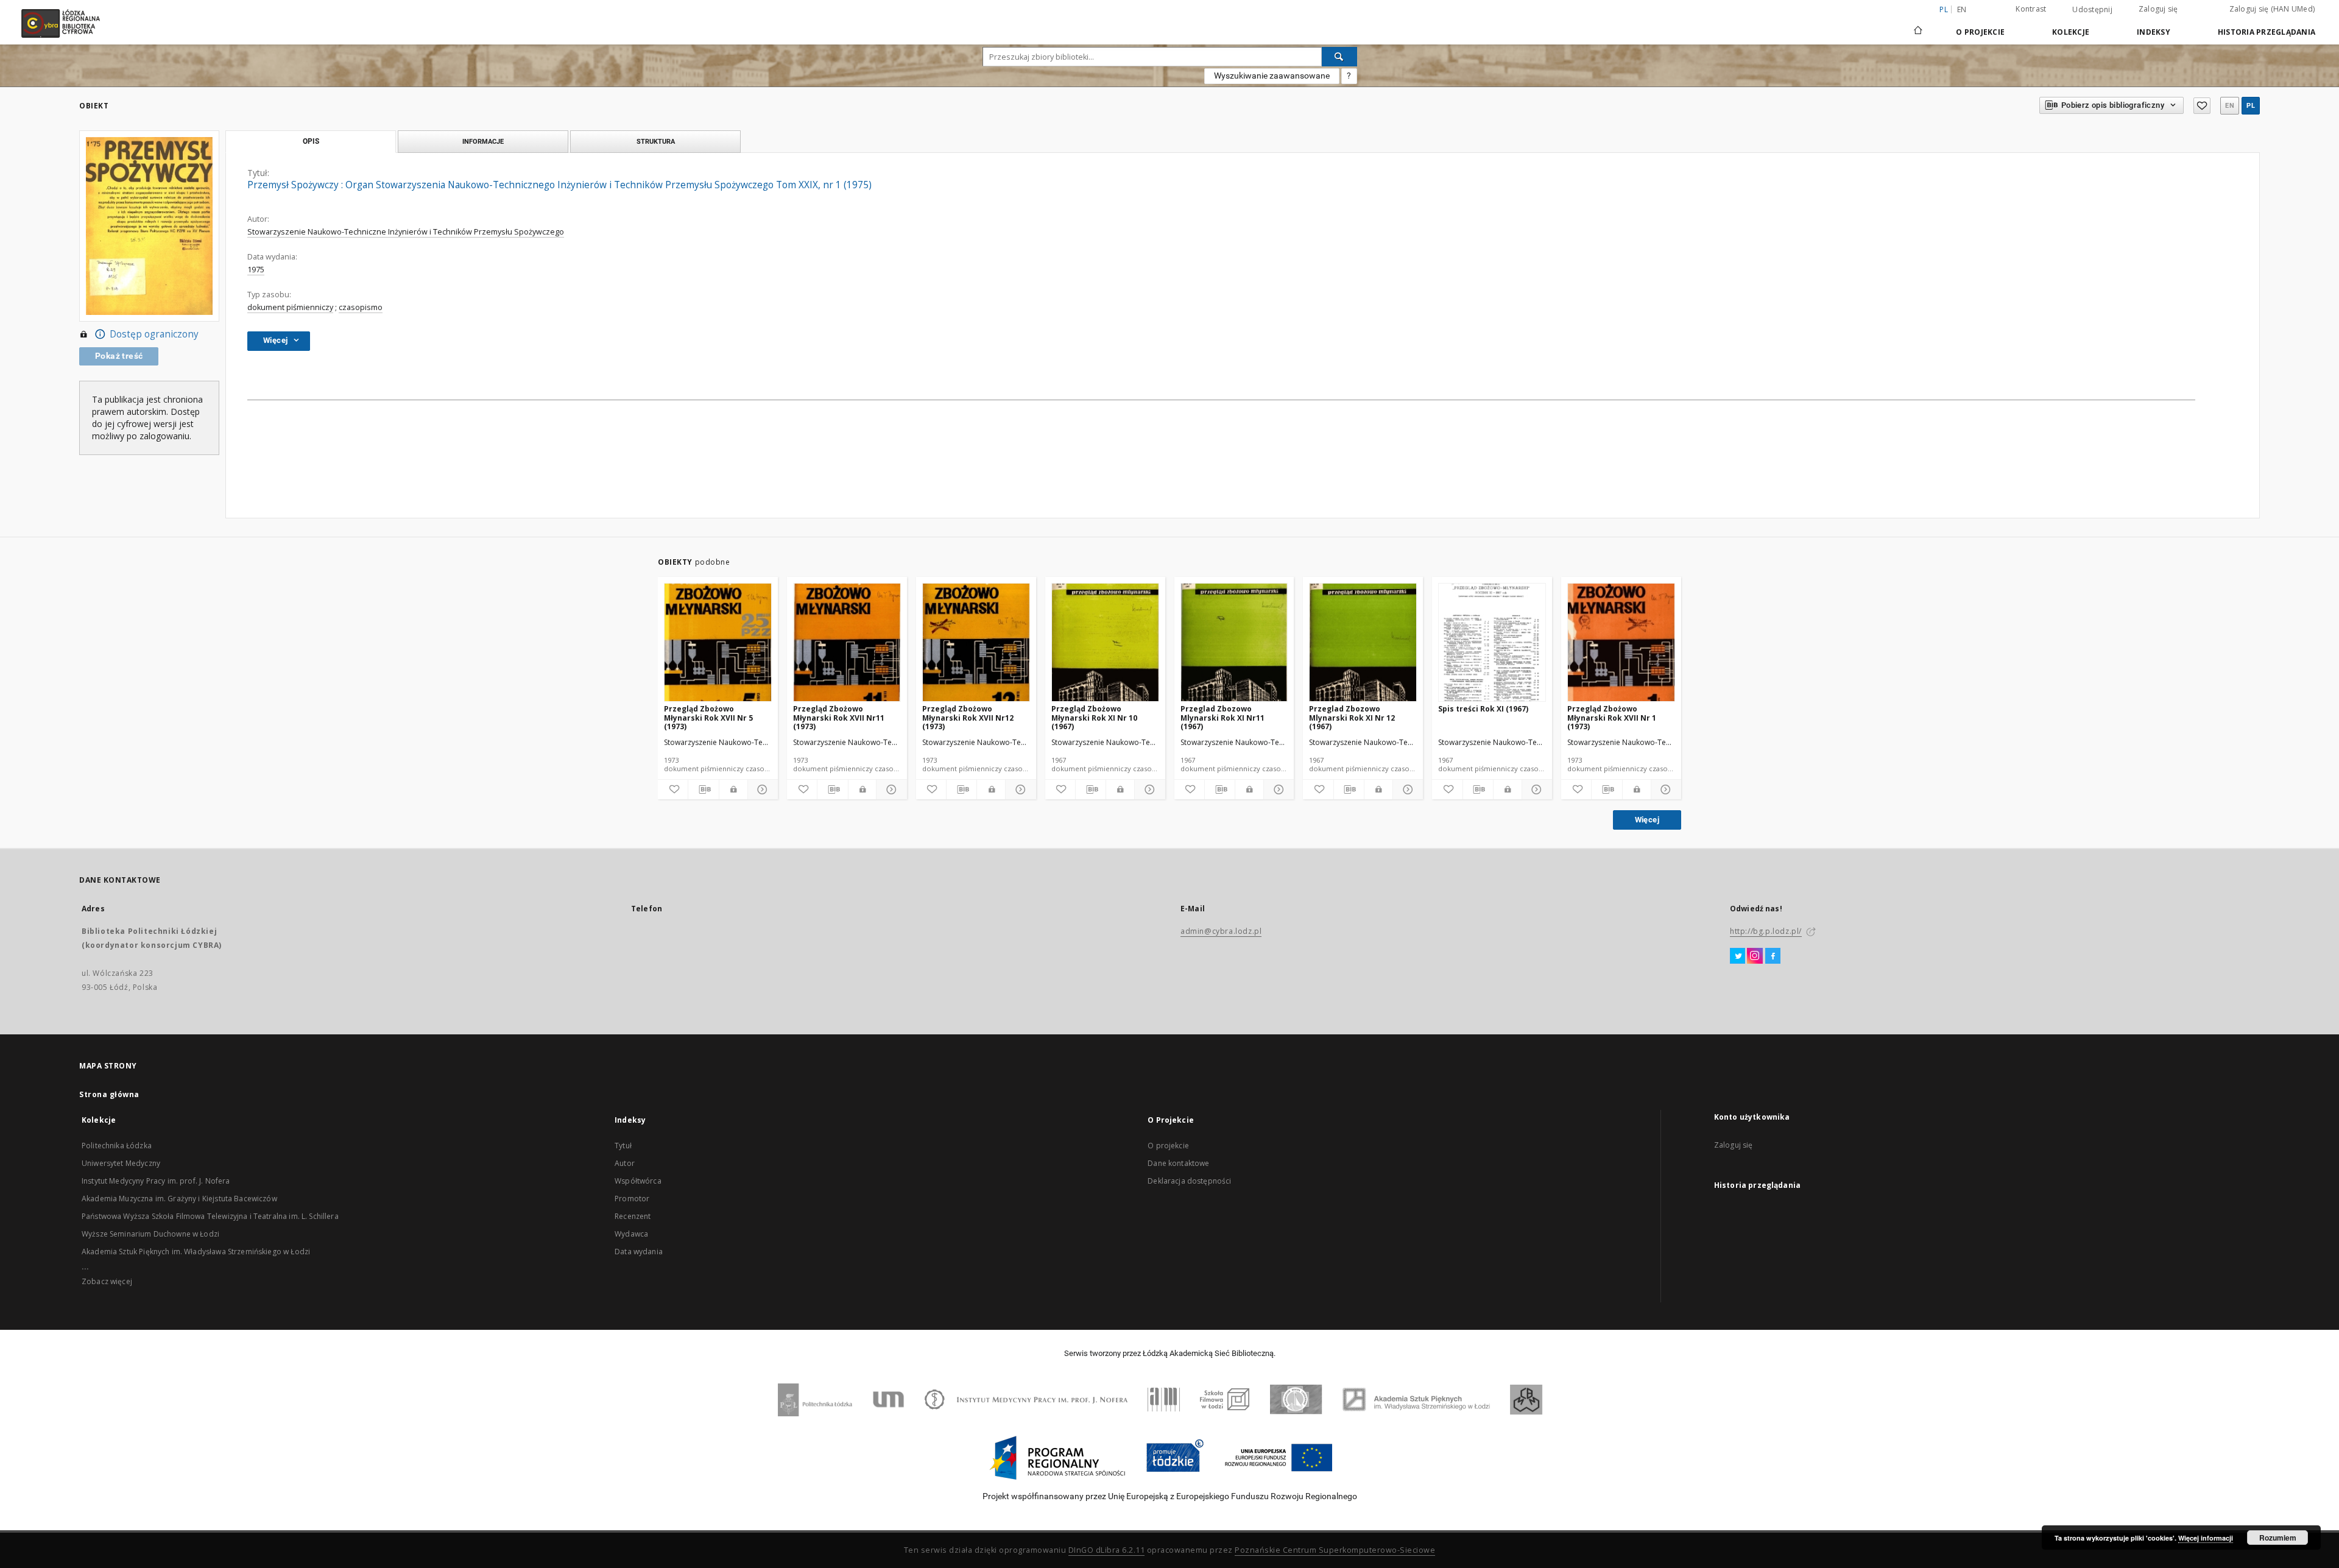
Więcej (1647, 820)
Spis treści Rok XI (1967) (1483, 709)
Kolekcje (2071, 32)
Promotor (632, 1199)
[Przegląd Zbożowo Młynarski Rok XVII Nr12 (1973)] (976, 643)
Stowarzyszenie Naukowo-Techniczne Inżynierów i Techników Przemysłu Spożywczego (406, 232)
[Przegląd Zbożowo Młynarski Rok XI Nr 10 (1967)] (1105, 643)
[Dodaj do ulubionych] (2202, 106)
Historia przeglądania (2267, 32)
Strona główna (109, 1094)
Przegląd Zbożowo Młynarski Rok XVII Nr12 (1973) (968, 717)
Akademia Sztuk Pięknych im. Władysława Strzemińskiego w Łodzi (196, 1252)
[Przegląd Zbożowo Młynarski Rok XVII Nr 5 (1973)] (718, 643)
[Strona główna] (1918, 25)
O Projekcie (1980, 32)
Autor (625, 1163)
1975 (256, 270)
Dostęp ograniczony (154, 334)
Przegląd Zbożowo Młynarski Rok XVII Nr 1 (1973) (1612, 717)
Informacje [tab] (483, 141)
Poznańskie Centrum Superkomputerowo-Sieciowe (1335, 1550)
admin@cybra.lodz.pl (1221, 931)
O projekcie (1168, 1146)
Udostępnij (2092, 10)
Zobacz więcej (107, 1281)
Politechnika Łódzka (117, 1146)
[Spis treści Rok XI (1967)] (1492, 643)
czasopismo (361, 307)
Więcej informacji (2206, 1538)
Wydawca (631, 1234)
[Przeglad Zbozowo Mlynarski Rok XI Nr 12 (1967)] (1363, 643)
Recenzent (633, 1216)
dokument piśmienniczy (290, 307)
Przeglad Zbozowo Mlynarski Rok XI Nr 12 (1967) (1352, 717)
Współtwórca (638, 1181)
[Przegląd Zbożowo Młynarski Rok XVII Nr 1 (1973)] (1621, 643)
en (1962, 9)
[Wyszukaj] (1339, 57)
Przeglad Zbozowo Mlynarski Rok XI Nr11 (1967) (1222, 717)
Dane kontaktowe (1178, 1163)
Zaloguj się (2158, 9)
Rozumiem (2278, 1538)
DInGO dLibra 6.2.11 (1107, 1550)
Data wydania (639, 1252)
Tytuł (623, 1146)
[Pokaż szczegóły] (761, 789)
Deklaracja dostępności (1189, 1181)
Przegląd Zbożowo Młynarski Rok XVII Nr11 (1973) (839, 717)
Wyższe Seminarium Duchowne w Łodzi (150, 1234)
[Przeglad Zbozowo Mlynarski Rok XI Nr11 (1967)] (1234, 643)
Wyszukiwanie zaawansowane (1272, 76)
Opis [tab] (311, 141)
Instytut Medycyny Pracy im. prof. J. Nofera (156, 1181)
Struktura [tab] (656, 141)
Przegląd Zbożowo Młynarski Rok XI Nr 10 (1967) (1094, 717)
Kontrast (2031, 9)
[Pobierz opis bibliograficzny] (703, 789)
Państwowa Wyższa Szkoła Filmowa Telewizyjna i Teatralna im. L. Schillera (210, 1216)
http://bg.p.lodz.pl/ (1766, 931)
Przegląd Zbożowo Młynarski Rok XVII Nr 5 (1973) (708, 717)
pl (2251, 106)
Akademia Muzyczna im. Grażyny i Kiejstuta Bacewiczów (179, 1199)
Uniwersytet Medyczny (121, 1163)
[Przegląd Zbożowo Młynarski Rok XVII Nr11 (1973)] (847, 643)
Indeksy (2154, 32)
